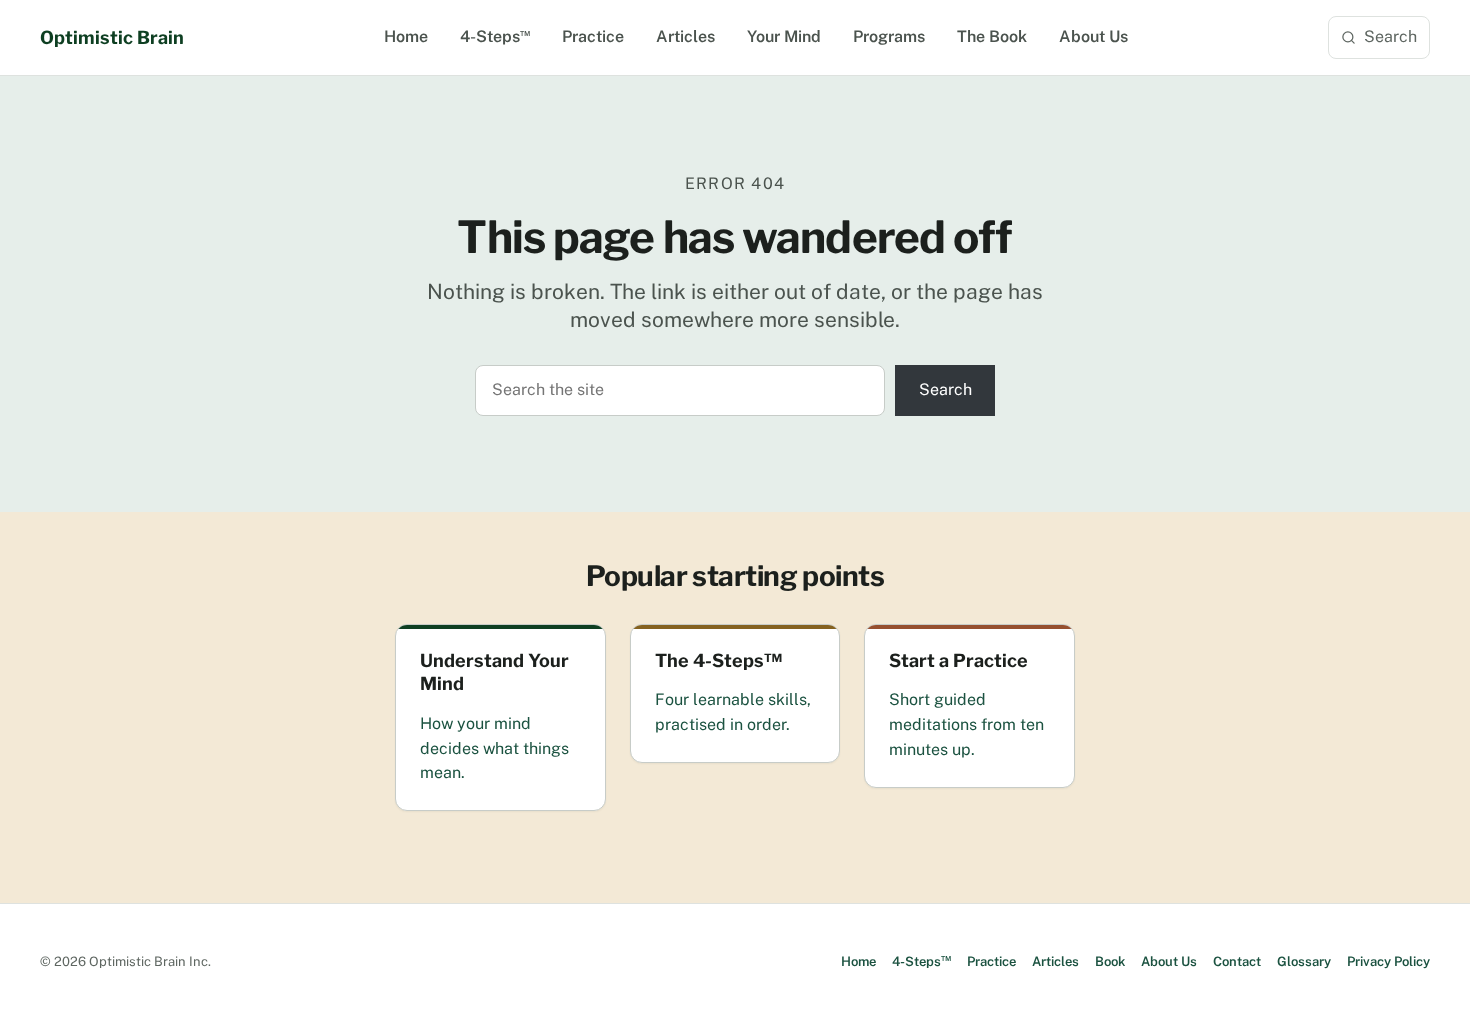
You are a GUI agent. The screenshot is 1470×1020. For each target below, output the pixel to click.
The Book (992, 36)
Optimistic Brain (112, 37)
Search (1390, 36)
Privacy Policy (1388, 961)
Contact (1237, 961)
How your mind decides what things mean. (494, 748)
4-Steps (495, 36)
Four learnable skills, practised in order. (733, 712)
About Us (1093, 36)
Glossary (1304, 961)
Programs (889, 36)
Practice (593, 36)
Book (1110, 961)
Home (406, 36)
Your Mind (784, 36)
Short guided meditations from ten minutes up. (966, 724)
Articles (685, 36)
